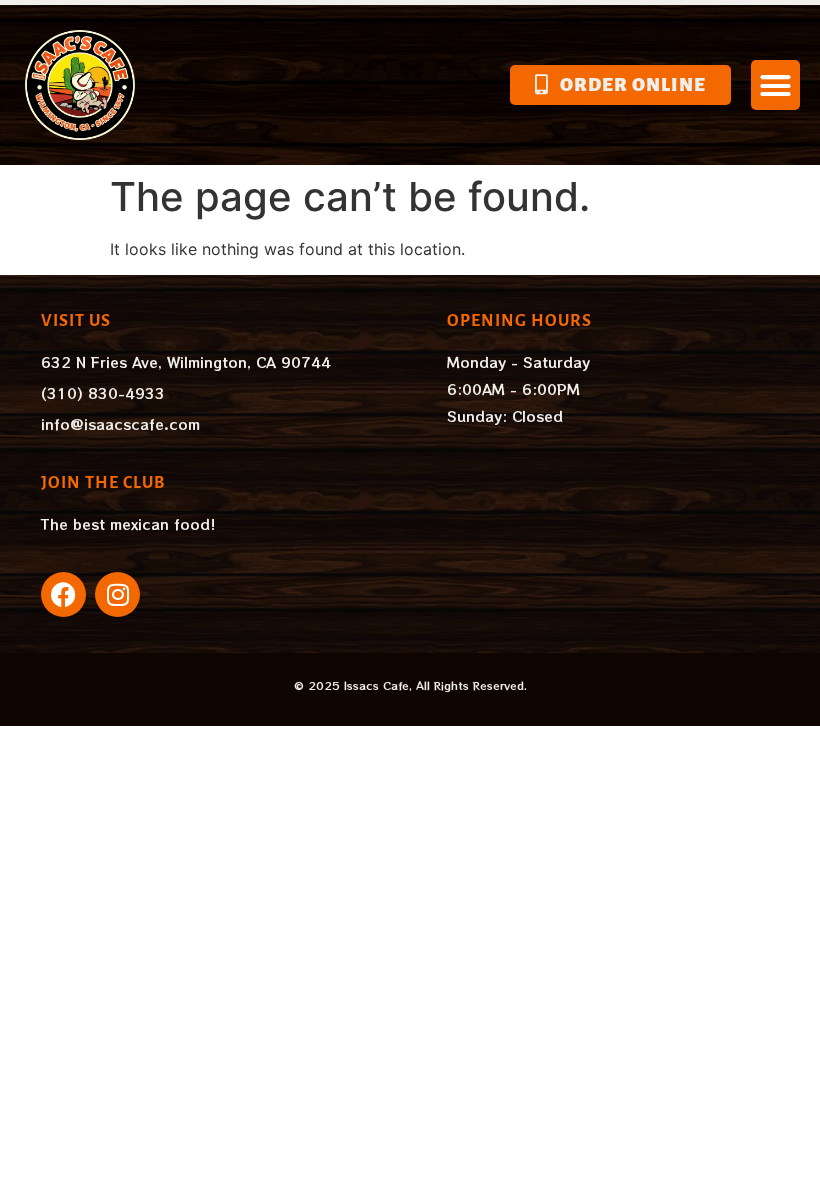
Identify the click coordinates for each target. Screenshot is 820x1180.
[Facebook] (63, 594)
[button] (776, 85)
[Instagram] (117, 594)
